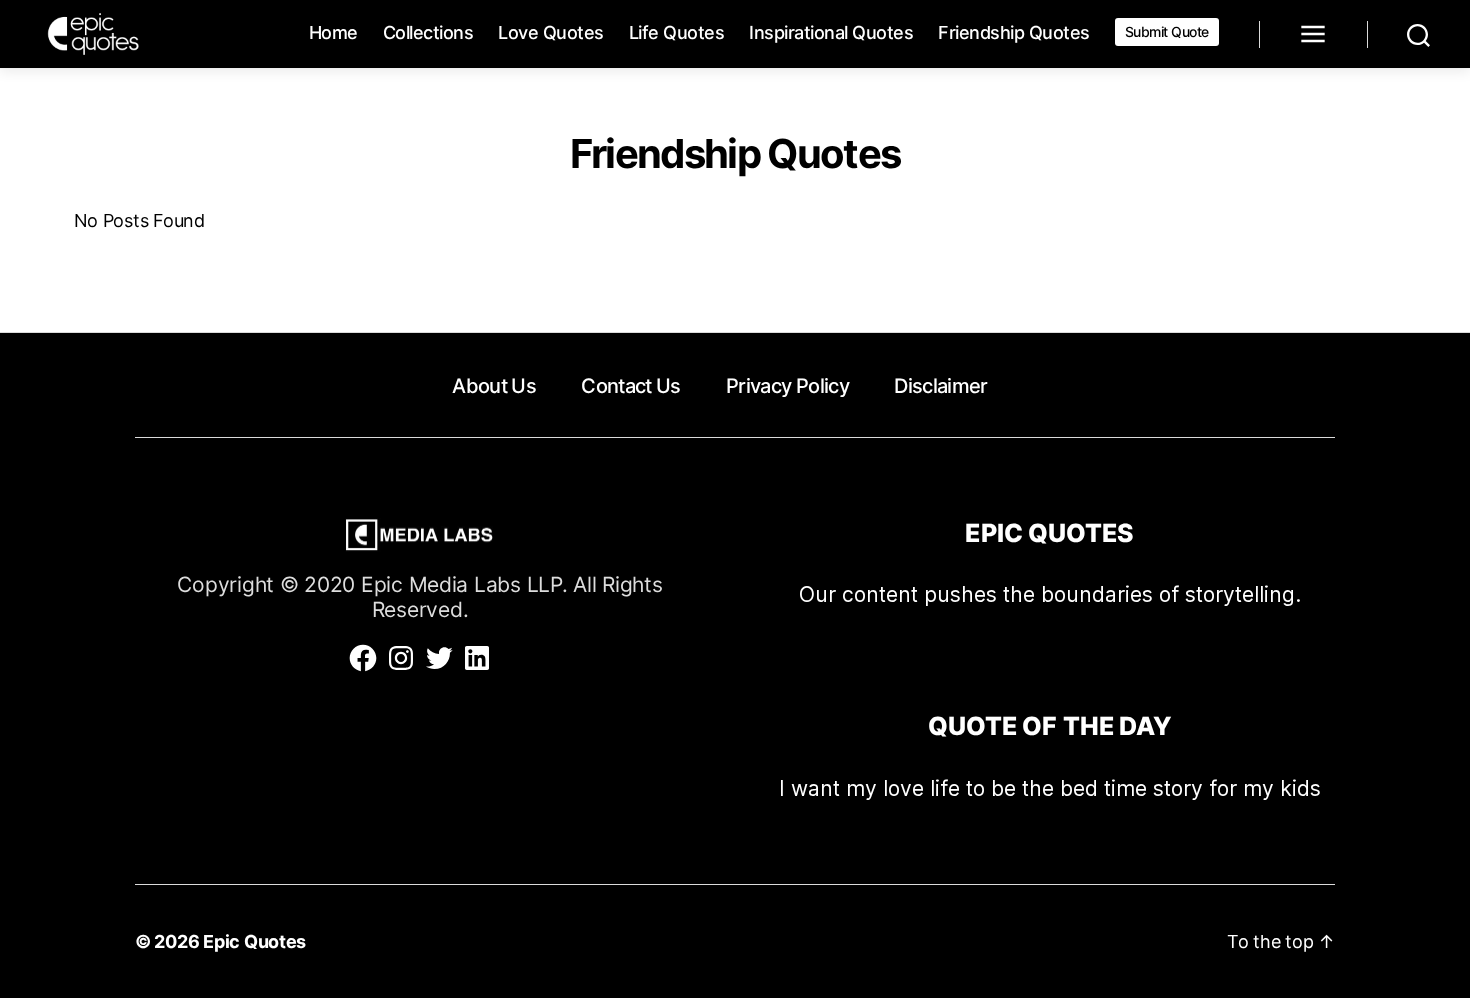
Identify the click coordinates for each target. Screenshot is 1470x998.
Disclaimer (940, 386)
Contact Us (630, 386)
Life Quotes (677, 32)
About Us (494, 386)
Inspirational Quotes (831, 32)
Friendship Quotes (1014, 32)
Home (333, 32)
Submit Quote (1167, 31)
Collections (428, 32)
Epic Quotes (254, 941)
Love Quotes (551, 32)
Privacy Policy (787, 386)
